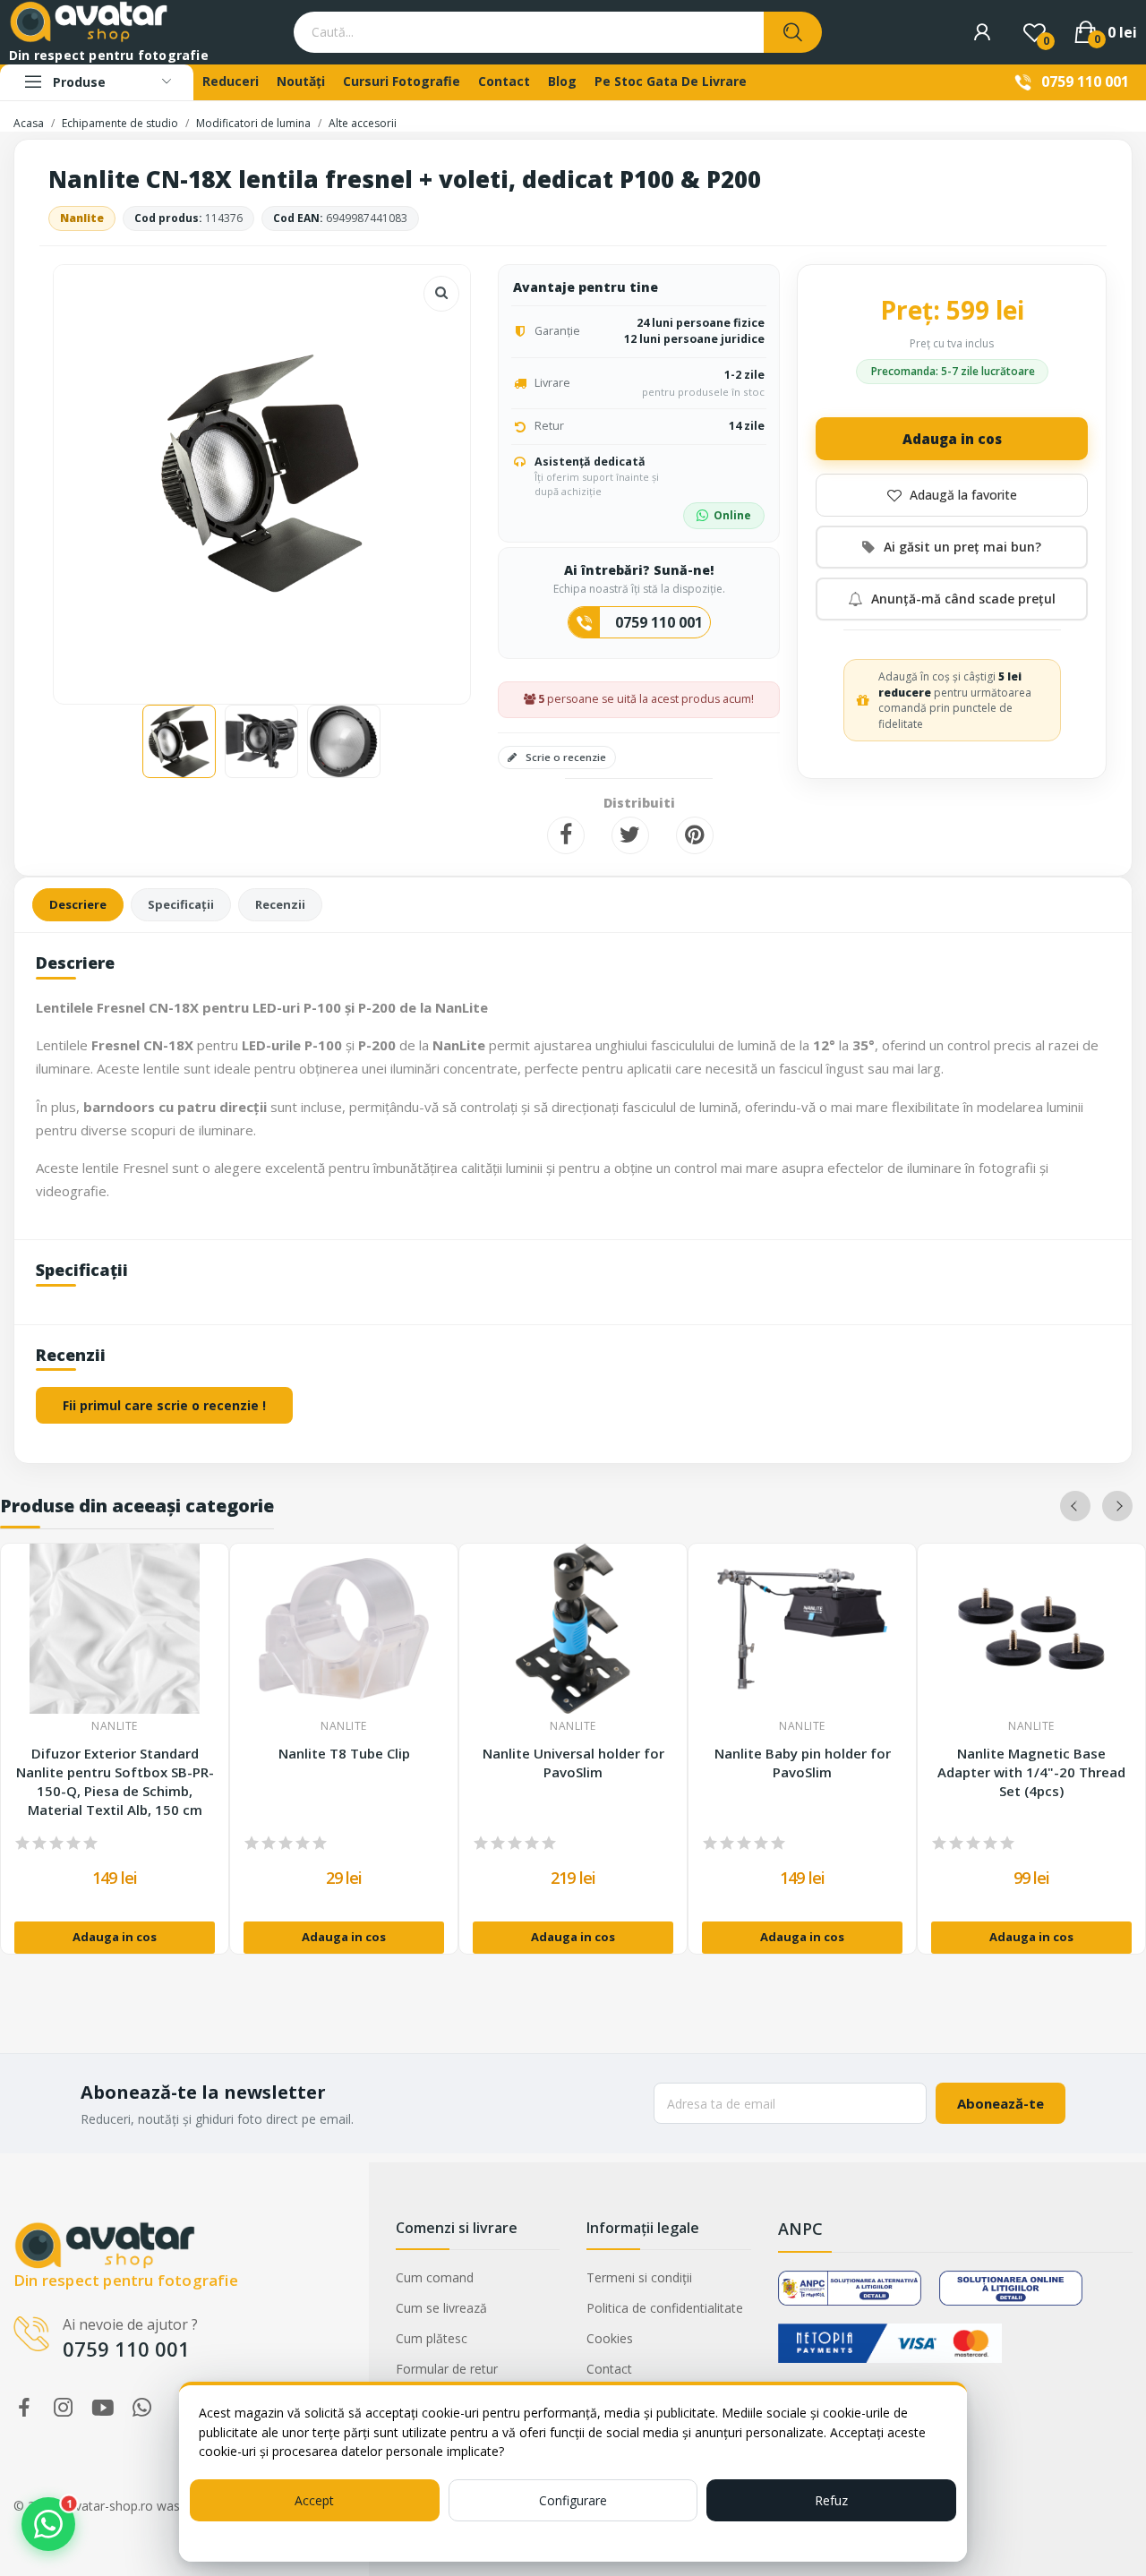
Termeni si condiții (639, 2277)
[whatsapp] (142, 2408)
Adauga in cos (952, 439)
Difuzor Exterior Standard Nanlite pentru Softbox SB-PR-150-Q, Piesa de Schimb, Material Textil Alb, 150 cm (115, 1781)
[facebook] (24, 2408)
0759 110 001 (1085, 81)
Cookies (610, 2338)
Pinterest (695, 835)
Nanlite (82, 218)
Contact (609, 2369)
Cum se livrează (441, 2308)
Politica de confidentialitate (665, 2308)
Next (428, 475)
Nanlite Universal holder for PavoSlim (573, 1763)
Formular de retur (447, 2369)
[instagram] (64, 2408)
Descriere (78, 904)
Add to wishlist (952, 495)
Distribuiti (566, 835)
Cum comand (435, 2277)
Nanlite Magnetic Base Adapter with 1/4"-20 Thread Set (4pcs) (1031, 1772)
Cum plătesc (432, 2338)
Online (732, 515)
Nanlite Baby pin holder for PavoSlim (803, 1763)
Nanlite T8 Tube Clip (344, 1753)
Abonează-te (1001, 2103)
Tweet (630, 835)
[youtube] (103, 2408)
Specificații (181, 904)
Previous (96, 475)
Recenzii (280, 904)
